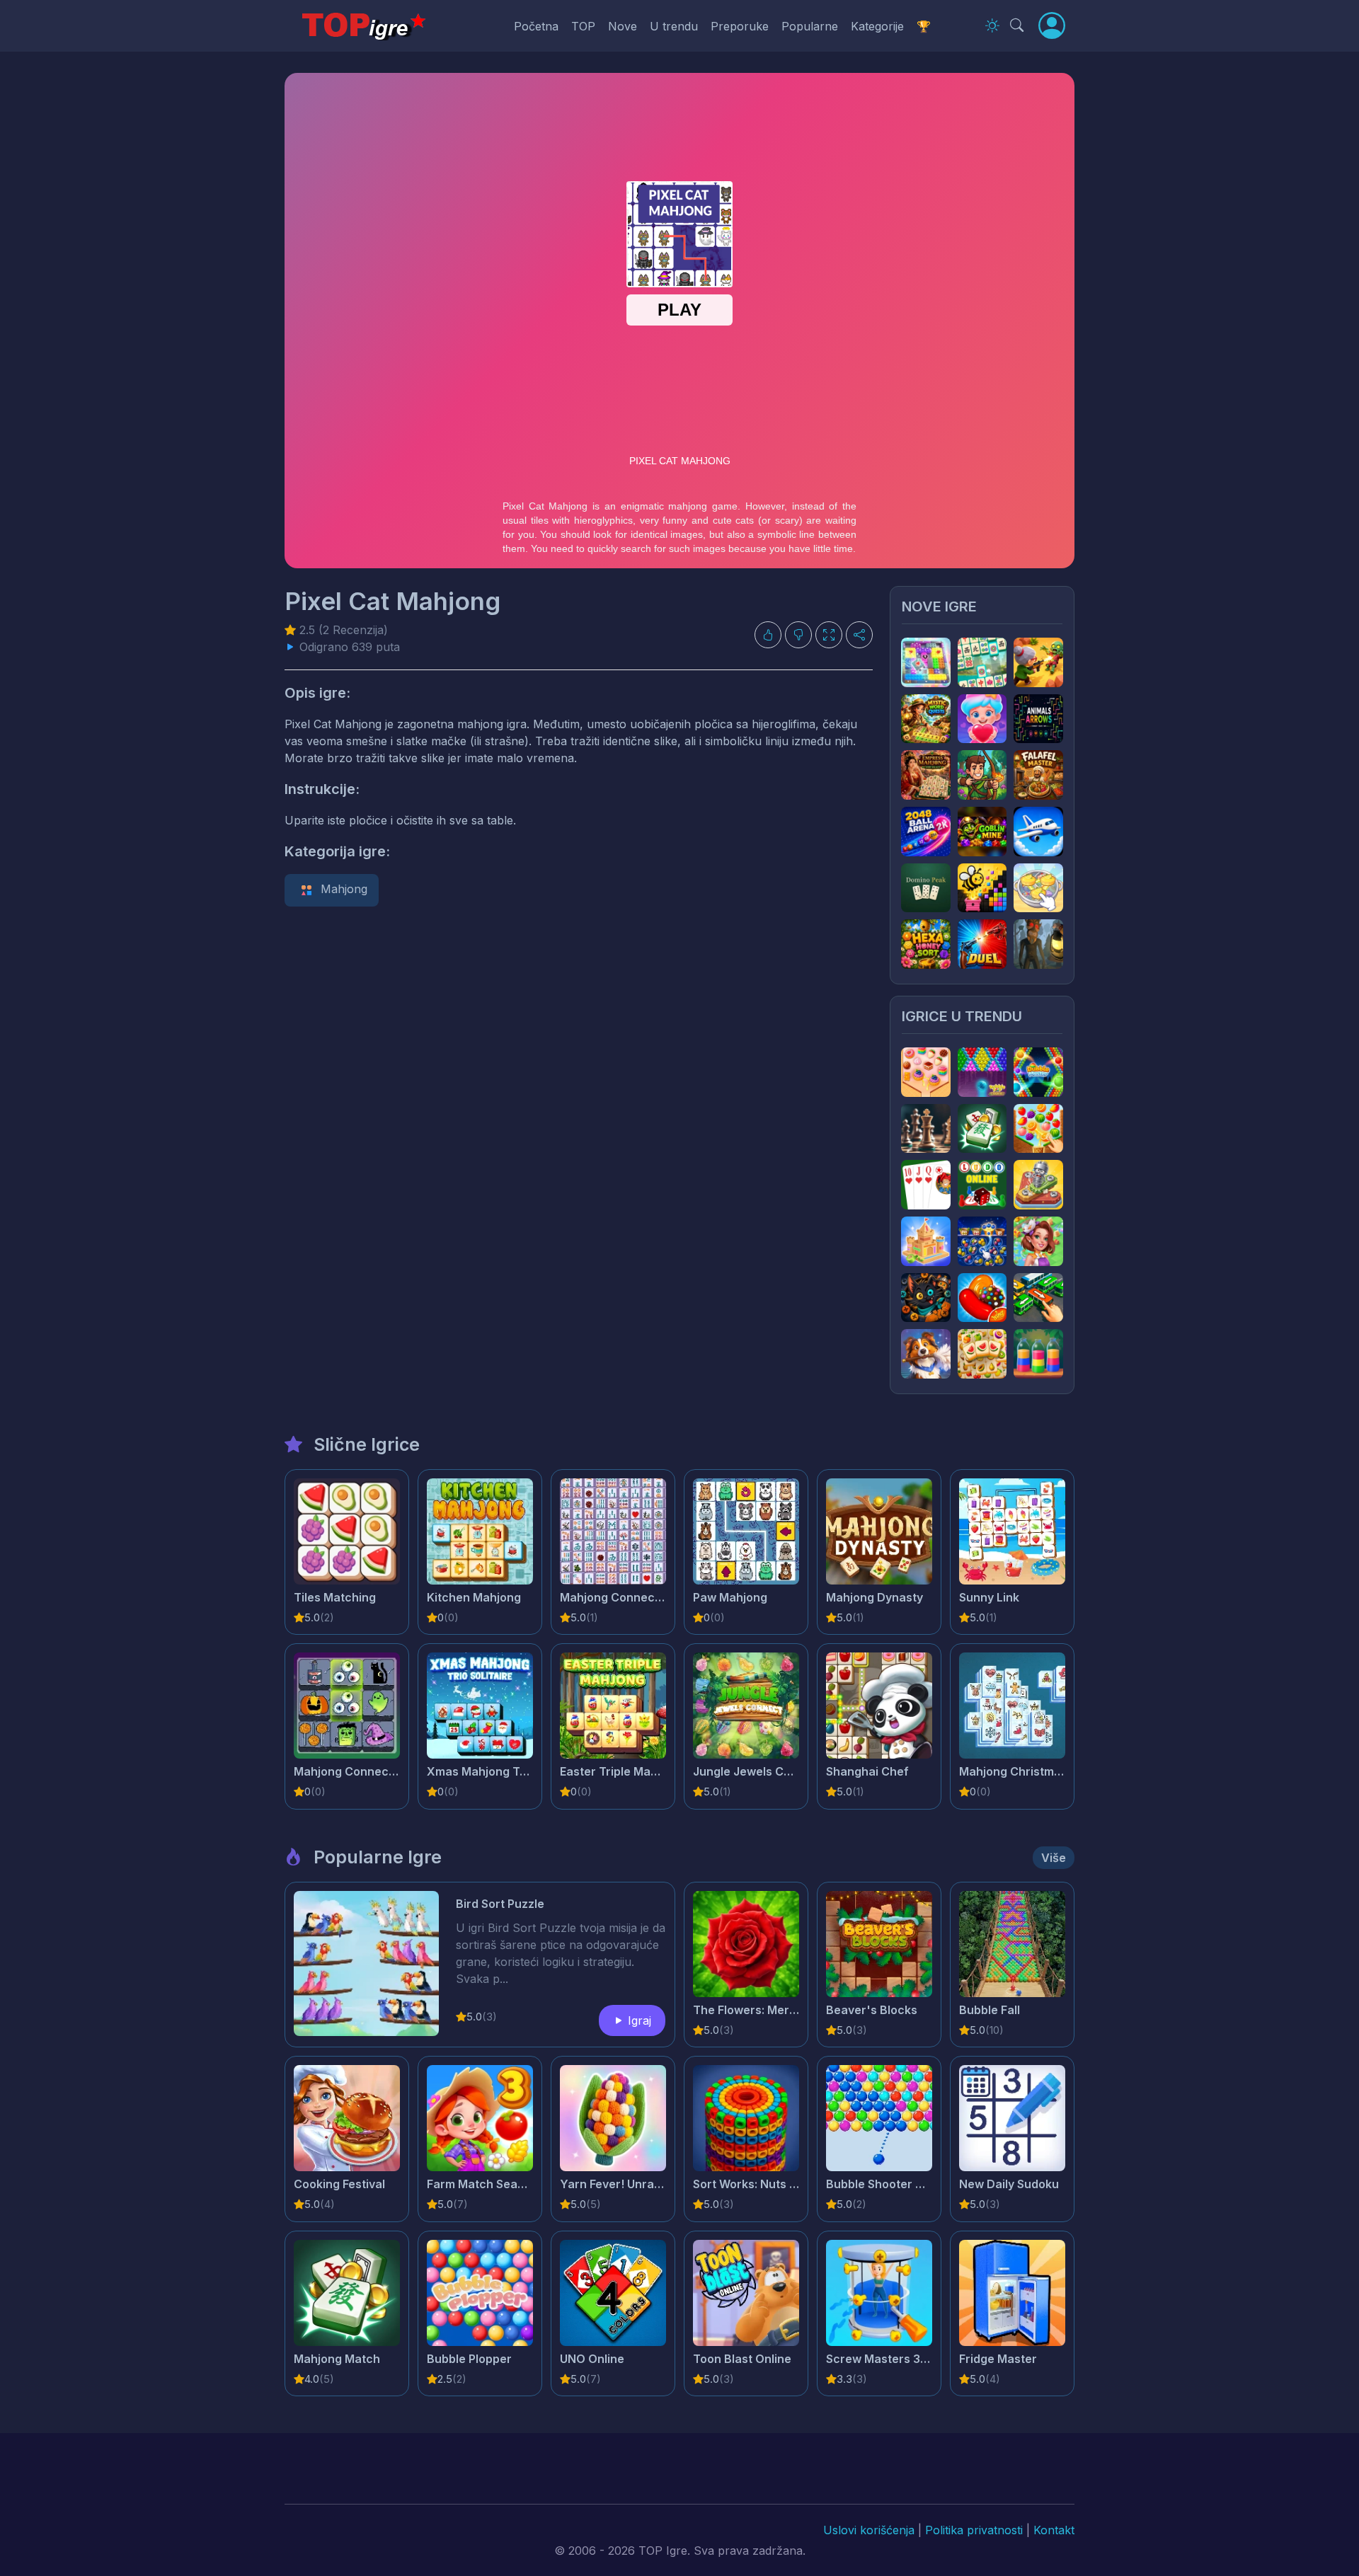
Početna (536, 26)
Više (1054, 1858)
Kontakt (1054, 2530)
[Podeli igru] (859, 635)
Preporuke (740, 26)
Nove (623, 26)
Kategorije (877, 26)
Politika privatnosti (974, 2530)
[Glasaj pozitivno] (768, 635)
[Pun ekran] (829, 635)
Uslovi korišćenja (869, 2530)
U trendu (674, 26)
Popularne (810, 26)
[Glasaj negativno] (798, 635)
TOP (583, 26)
